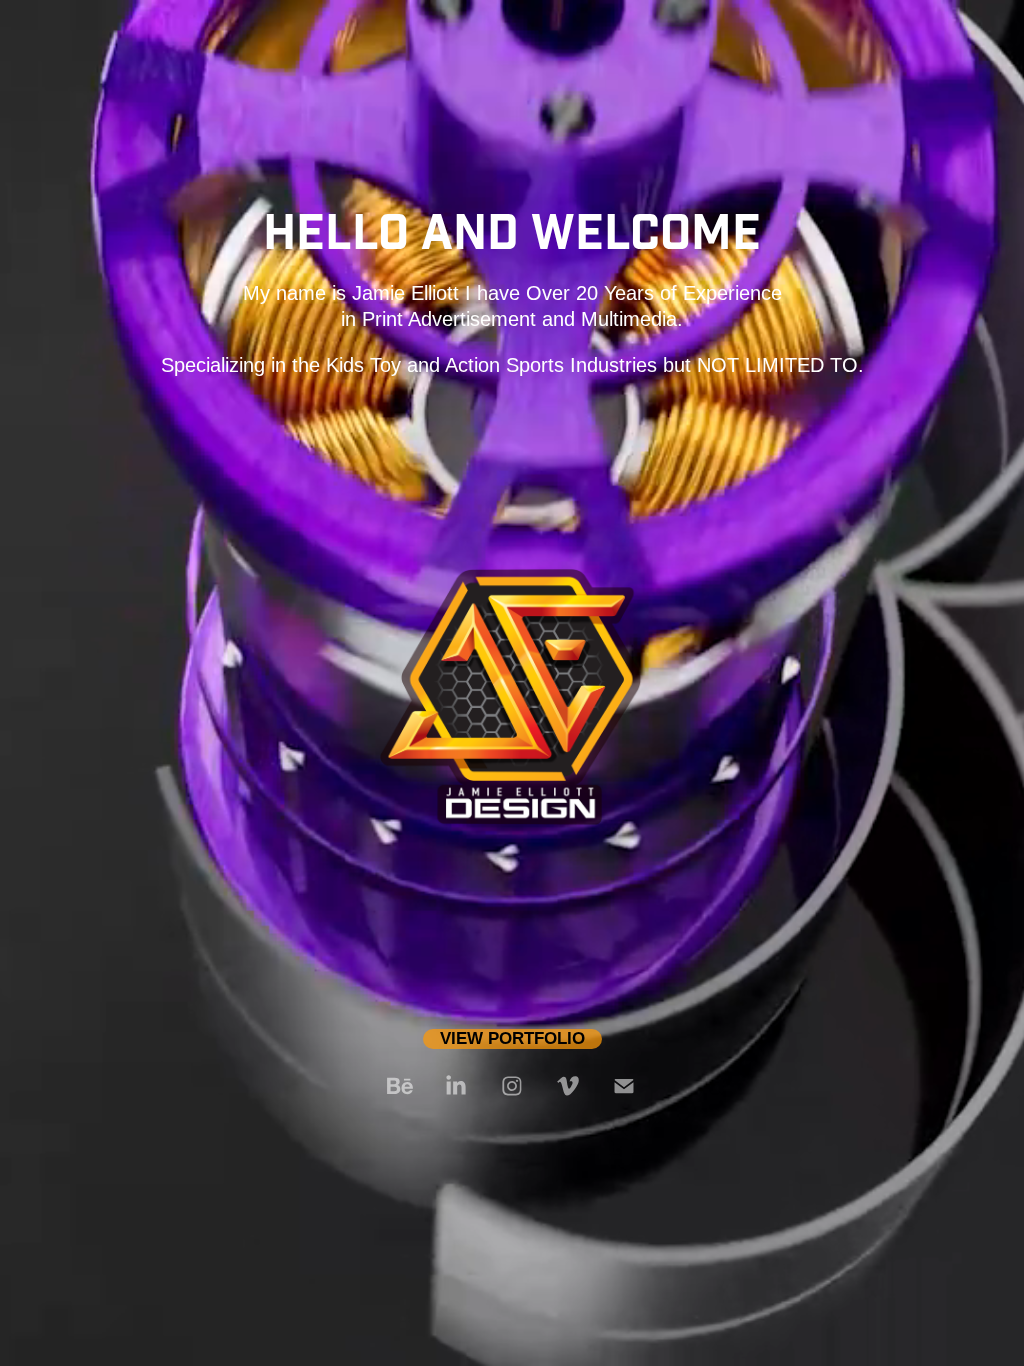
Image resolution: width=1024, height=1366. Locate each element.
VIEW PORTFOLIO (512, 1038)
